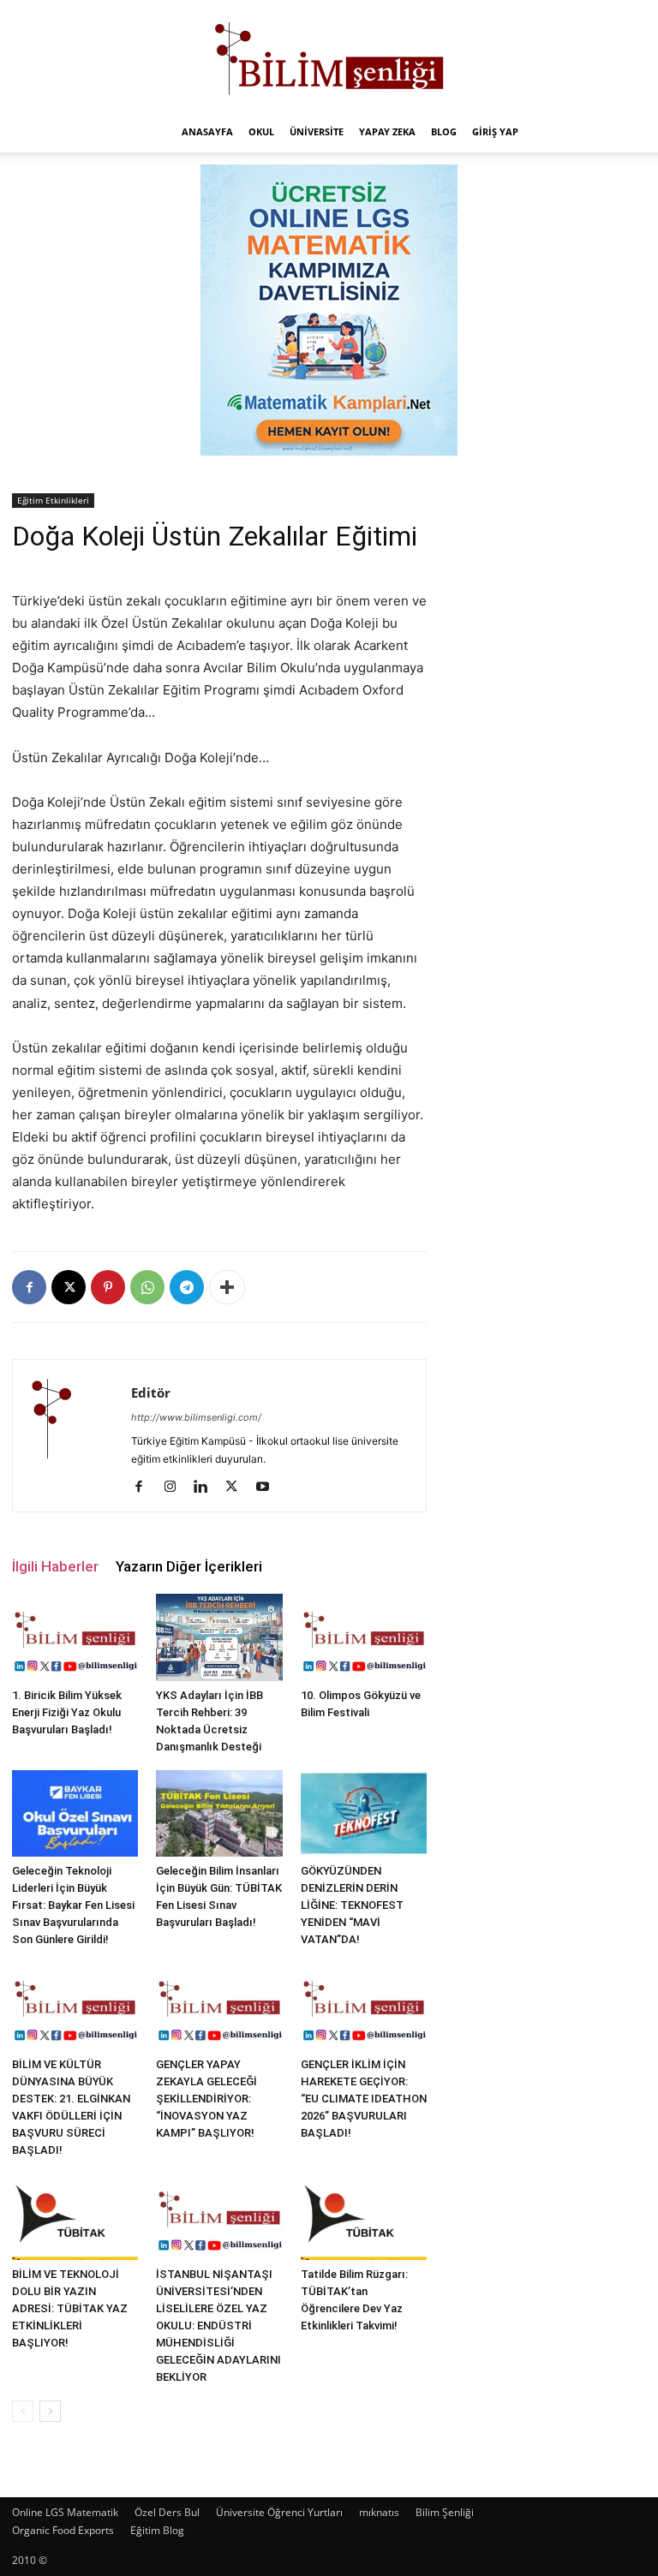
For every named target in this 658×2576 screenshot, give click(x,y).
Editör (151, 1392)
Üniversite (317, 131)
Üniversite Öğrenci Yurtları (279, 2512)
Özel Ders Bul (167, 2512)
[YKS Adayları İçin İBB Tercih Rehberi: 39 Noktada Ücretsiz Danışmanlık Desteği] (219, 1637)
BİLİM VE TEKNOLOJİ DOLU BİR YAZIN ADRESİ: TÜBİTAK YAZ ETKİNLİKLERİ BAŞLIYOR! (70, 2308)
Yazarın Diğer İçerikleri (189, 1566)
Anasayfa (207, 131)
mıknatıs (379, 2512)
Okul (261, 131)
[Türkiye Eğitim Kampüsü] (329, 57)
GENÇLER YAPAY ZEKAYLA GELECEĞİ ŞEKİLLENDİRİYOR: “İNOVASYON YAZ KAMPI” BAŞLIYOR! (206, 2099)
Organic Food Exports (63, 2530)
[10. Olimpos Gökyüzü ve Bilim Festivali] (364, 1637)
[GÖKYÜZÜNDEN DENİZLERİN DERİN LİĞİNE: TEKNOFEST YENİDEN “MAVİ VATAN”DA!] (364, 1813)
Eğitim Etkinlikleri (53, 500)
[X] (69, 1287)
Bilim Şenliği (445, 2512)
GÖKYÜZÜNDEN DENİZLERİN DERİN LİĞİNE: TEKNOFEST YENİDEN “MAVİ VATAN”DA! (352, 1905)
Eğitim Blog (157, 2530)
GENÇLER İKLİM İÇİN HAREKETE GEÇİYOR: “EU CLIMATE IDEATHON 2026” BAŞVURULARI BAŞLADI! (364, 2099)
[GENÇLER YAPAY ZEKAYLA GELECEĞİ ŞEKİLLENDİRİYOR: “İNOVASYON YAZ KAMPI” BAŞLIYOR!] (219, 2006)
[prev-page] (23, 2411)
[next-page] (50, 2411)
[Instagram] (176, 1488)
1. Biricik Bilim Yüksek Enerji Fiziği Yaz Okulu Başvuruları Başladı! (67, 1712)
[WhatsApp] (147, 1287)
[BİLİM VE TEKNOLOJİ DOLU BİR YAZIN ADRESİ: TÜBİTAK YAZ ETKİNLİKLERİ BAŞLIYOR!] (75, 2217)
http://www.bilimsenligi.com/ (196, 1417)
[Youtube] (269, 1488)
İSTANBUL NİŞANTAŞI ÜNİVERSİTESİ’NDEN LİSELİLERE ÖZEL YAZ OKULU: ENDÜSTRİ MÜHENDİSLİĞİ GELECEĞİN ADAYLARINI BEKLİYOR (218, 2326)
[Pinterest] (108, 1287)
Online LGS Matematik (65, 2512)
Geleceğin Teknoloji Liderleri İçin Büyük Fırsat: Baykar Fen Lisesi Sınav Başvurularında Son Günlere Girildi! (73, 1905)
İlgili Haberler (55, 1566)
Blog (444, 131)
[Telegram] (187, 1287)
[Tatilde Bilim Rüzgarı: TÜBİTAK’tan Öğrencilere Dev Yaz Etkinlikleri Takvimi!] (364, 2217)
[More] (227, 1287)
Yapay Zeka (387, 131)
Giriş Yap (495, 131)
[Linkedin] (207, 1488)
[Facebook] (29, 1287)
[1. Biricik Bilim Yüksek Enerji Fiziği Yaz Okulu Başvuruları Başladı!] (75, 1637)
